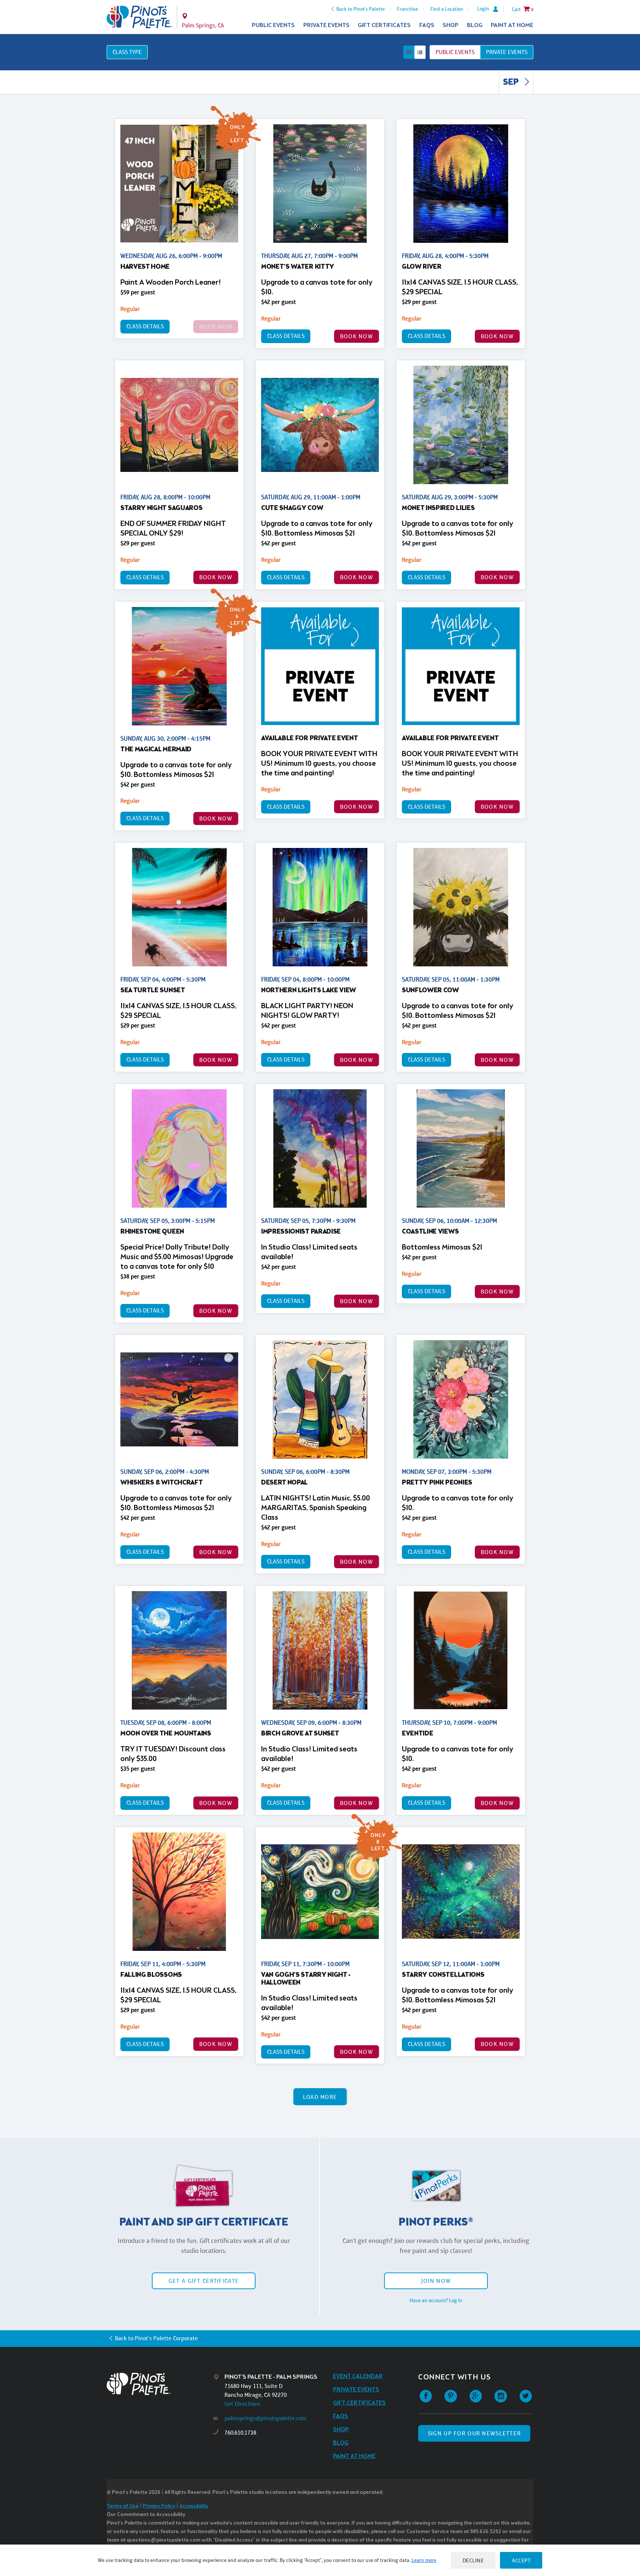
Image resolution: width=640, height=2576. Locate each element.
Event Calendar (358, 2376)
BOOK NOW (356, 336)
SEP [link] (512, 83)
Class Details (145, 326)
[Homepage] (160, 2384)
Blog (475, 25)
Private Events (326, 25)
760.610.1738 (240, 2433)
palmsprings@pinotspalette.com (265, 2418)
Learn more (424, 2560)
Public (455, 52)
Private (507, 52)
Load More (320, 2097)
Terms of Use (123, 2506)
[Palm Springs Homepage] (139, 17)
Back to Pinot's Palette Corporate (156, 2338)
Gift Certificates (384, 25)
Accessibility (194, 2506)
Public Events (273, 25)
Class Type (127, 52)
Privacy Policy (159, 2506)
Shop (451, 25)
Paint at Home (512, 25)
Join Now (436, 2281)
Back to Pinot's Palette (361, 9)
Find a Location (447, 9)
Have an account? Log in (436, 2300)
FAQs (427, 25)
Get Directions (242, 2404)
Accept (521, 2560)
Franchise (408, 9)
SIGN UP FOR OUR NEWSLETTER (474, 2433)
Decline (473, 2560)
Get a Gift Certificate (204, 2281)
